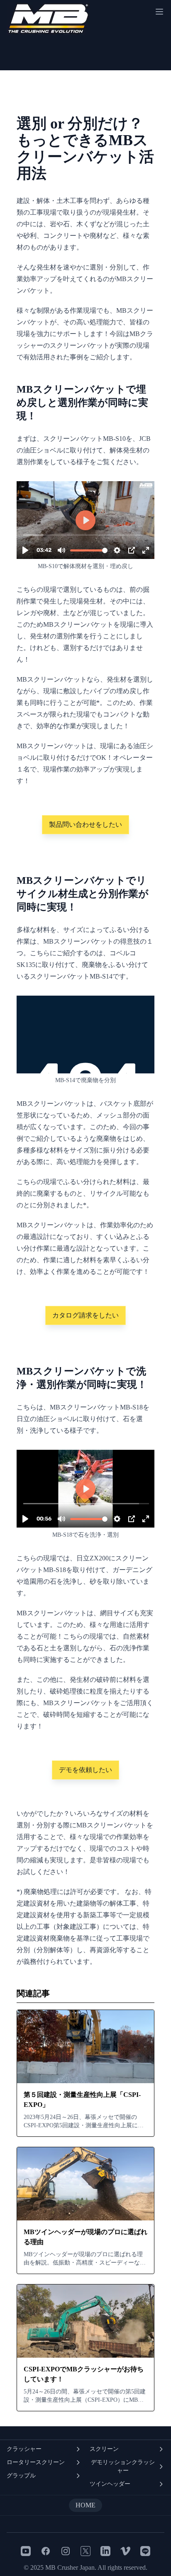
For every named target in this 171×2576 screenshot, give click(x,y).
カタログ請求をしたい (85, 1315)
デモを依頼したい (85, 1770)
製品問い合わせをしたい (85, 824)
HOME (85, 2505)
